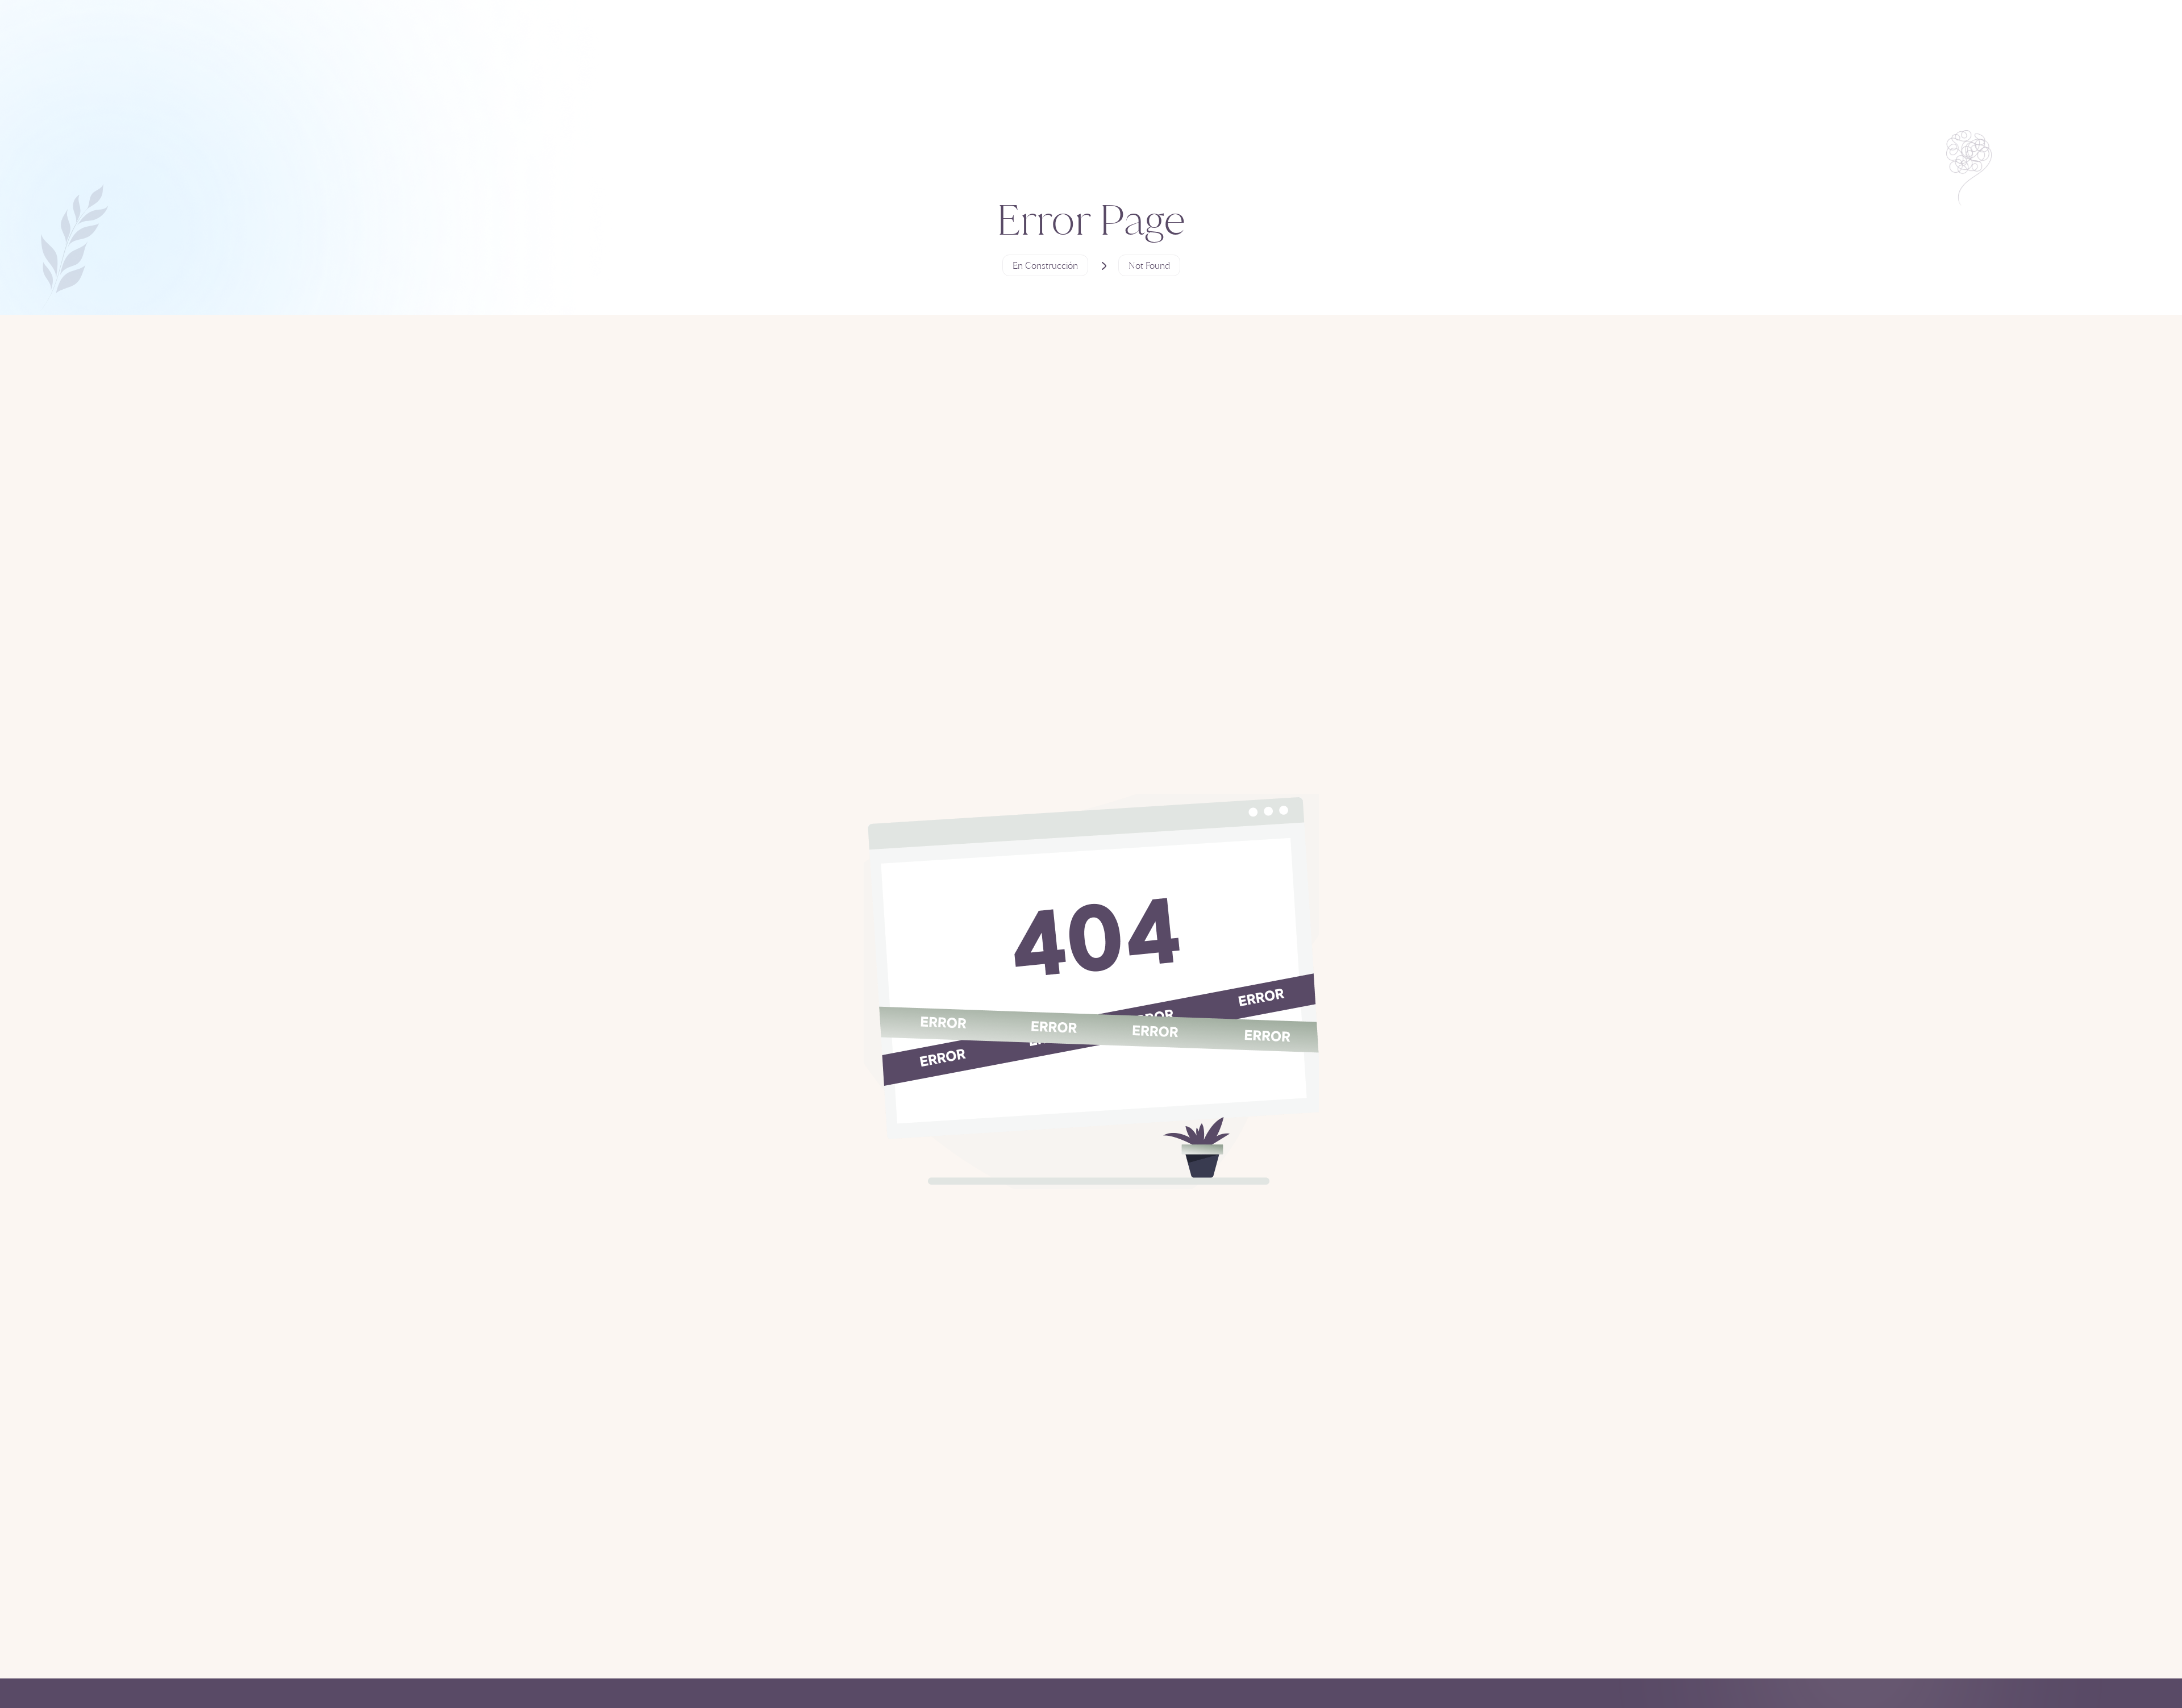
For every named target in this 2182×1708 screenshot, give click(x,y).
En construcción (1045, 265)
